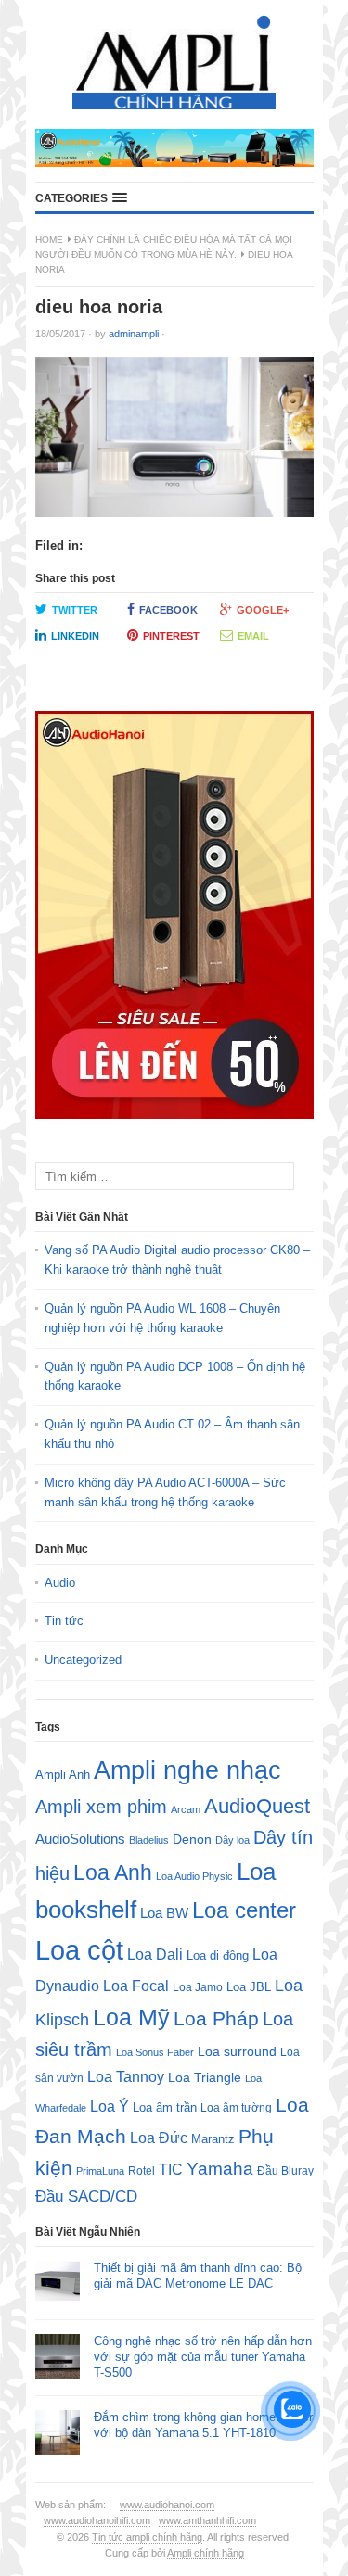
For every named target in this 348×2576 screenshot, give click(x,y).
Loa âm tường (236, 2108)
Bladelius (149, 1840)
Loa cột (79, 1950)
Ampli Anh (63, 1775)
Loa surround (237, 2052)
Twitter (75, 610)
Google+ (263, 610)
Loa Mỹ (131, 2018)
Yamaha (220, 2169)
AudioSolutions (80, 1839)
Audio (60, 1583)
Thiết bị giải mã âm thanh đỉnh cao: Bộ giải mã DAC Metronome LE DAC (198, 2276)
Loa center (244, 1910)
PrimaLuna (100, 2171)
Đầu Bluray (285, 2171)
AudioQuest (257, 1806)
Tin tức (64, 1621)
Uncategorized (83, 1660)
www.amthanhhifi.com (207, 2520)
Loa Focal (136, 1986)
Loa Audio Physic (194, 1876)
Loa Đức (159, 2138)
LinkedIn (75, 636)
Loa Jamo (198, 1987)
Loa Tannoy (126, 2077)
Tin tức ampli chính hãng (147, 2537)
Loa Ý (110, 2106)
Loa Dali (155, 1954)
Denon (192, 1839)
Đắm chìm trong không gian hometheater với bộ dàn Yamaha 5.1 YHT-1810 (203, 2425)
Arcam (186, 1809)
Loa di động (218, 1955)
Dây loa (232, 1840)
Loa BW (164, 1913)
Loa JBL (249, 1987)
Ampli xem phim (101, 1807)
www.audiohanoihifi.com (97, 2520)
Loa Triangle (205, 2078)
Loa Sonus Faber (155, 2052)
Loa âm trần (165, 2107)
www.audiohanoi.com (167, 2505)
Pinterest (171, 636)
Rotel (142, 2170)
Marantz (213, 2139)
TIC (171, 2169)
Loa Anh (113, 1872)
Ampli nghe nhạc (187, 1770)
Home (49, 240)
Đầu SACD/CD (86, 2196)
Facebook (168, 610)
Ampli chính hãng (206, 2553)
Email (253, 636)
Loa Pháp (216, 2018)
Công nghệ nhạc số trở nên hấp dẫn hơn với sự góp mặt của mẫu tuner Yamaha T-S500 (203, 2357)
